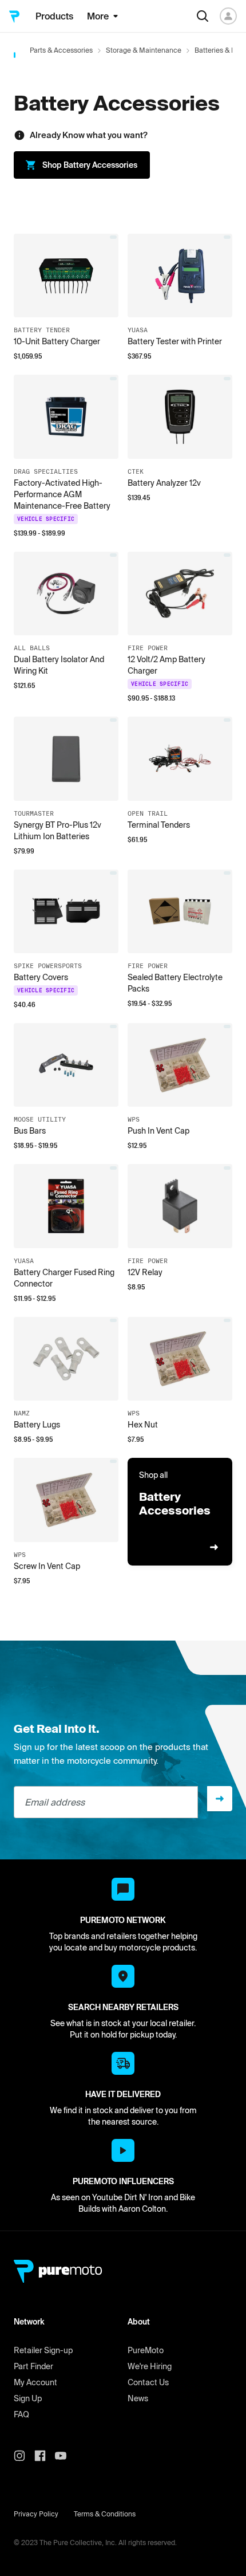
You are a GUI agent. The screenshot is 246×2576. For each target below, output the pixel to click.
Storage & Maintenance (144, 50)
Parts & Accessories (61, 50)
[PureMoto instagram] (24, 2456)
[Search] (203, 16)
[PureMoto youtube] (65, 2456)
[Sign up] (220, 1799)
